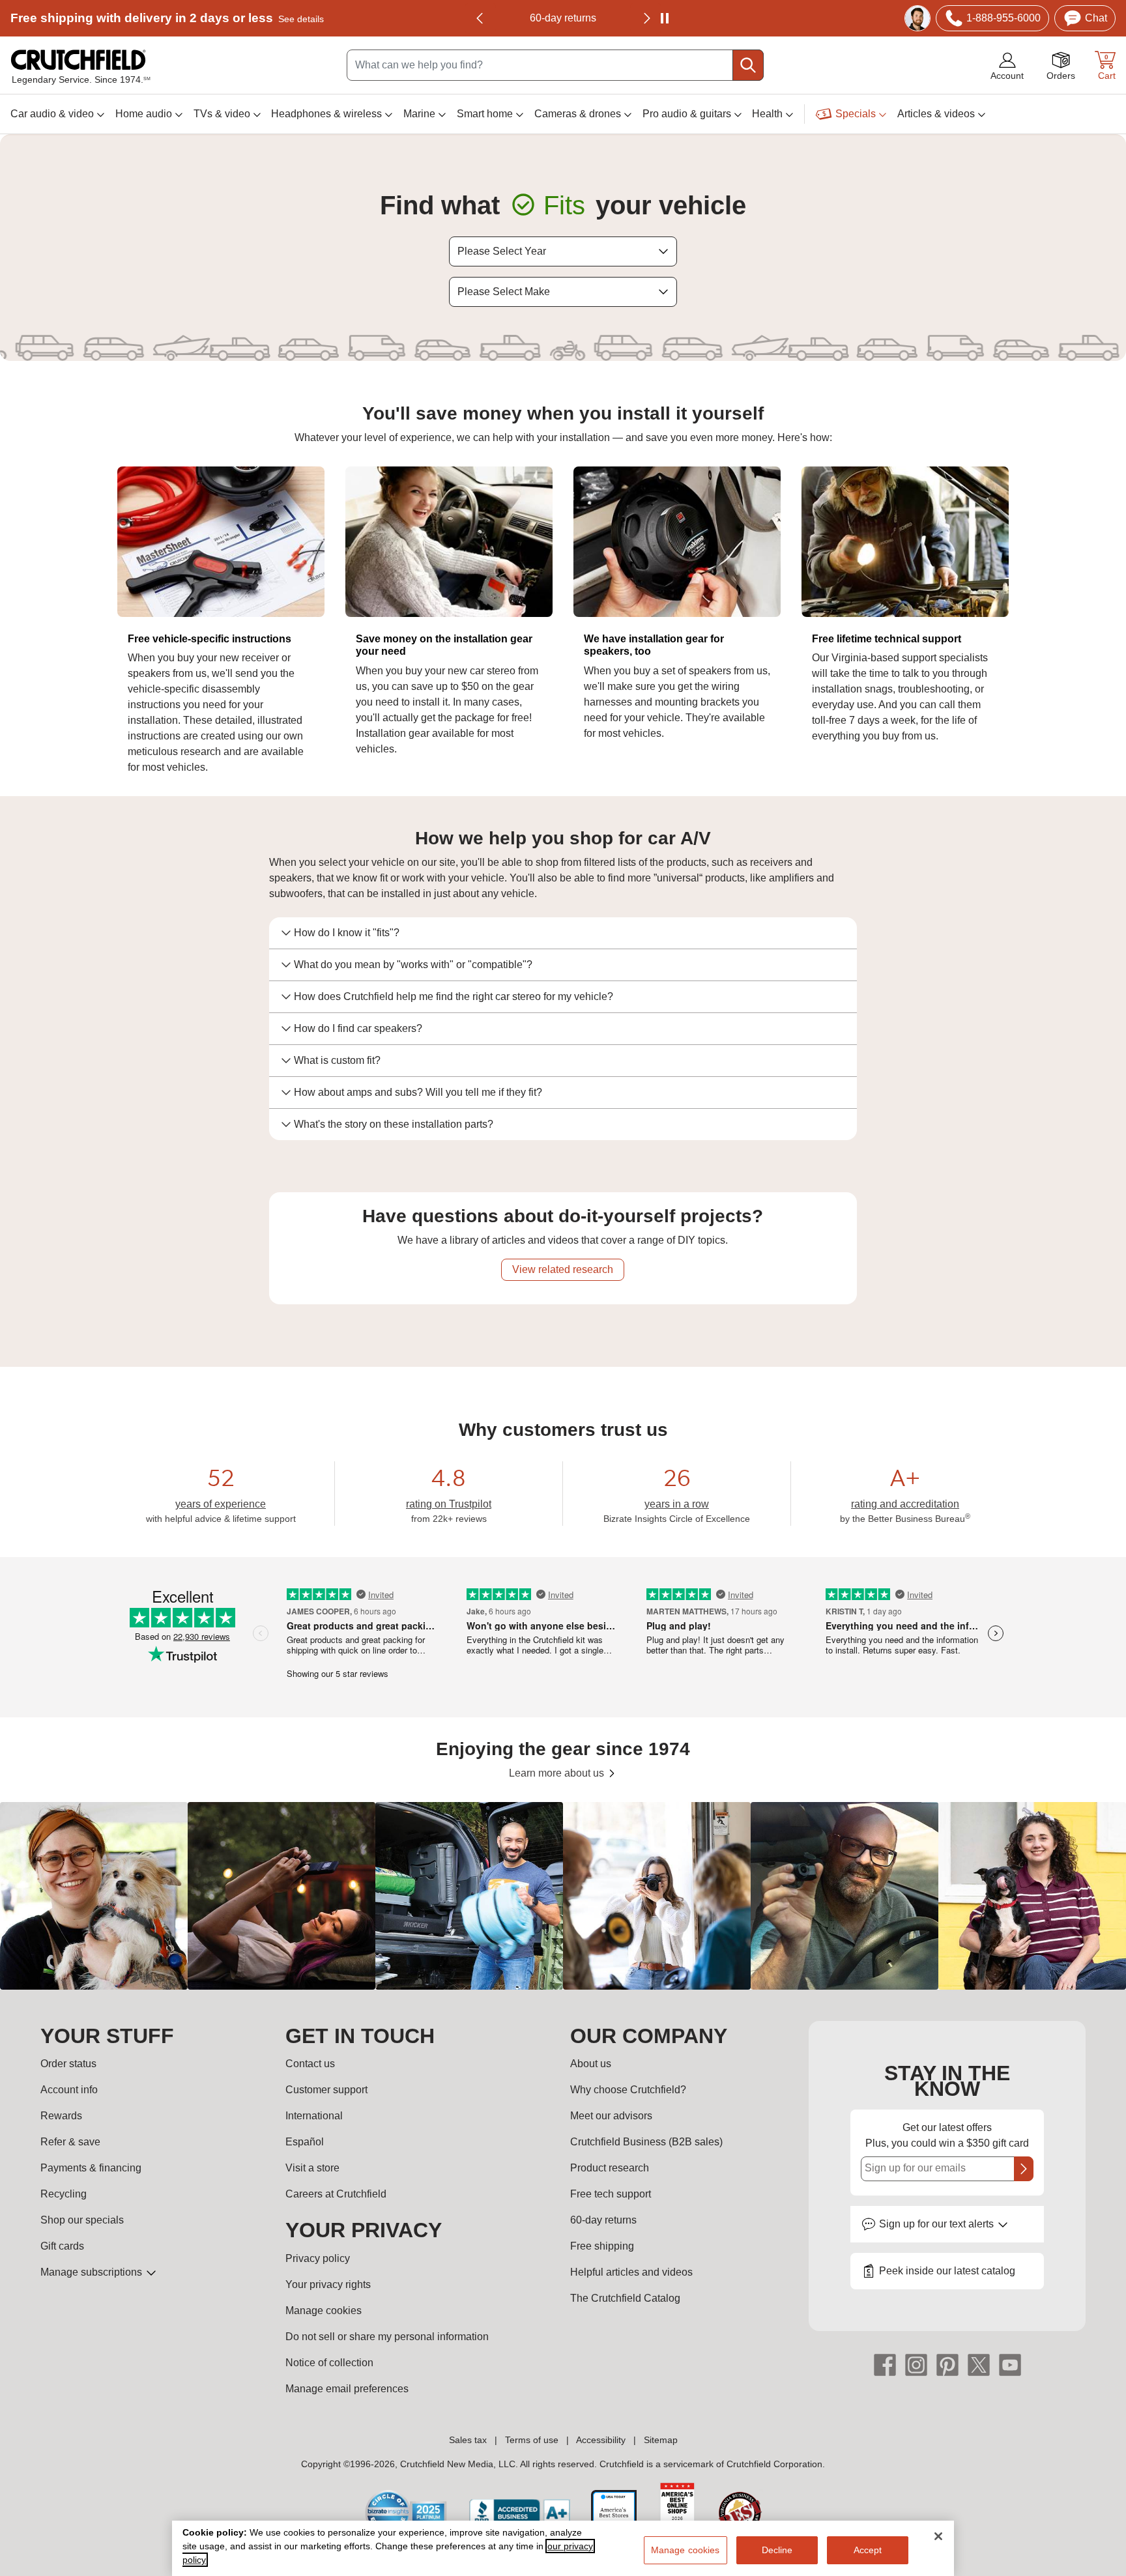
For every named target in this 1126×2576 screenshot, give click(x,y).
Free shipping (167, 18)
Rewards (61, 2116)
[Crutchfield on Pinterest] (947, 2364)
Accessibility (601, 2440)
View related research (563, 1269)
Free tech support (611, 2194)
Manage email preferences (347, 2389)
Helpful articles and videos (631, 2272)
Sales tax (468, 2440)
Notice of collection (329, 2363)
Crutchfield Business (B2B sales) (646, 2142)
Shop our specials (82, 2220)
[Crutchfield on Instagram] (916, 2364)
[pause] (665, 18)
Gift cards (62, 2246)
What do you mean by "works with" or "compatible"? (413, 965)
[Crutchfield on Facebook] (885, 2364)
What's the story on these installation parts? (394, 1124)
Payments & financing (91, 2168)
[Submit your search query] (748, 65)
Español (305, 2142)
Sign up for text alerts (938, 2224)
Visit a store (312, 2168)
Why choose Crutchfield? (628, 2090)
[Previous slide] (480, 18)
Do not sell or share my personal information (387, 2337)
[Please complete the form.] (1024, 2169)
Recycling (64, 2194)
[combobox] (555, 65)
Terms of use (532, 2440)
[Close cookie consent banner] (938, 2536)
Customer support (326, 2090)
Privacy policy (318, 2258)
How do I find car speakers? (358, 1028)
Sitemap (661, 2440)
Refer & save (70, 2142)
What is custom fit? (337, 1060)
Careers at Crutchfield (336, 2194)
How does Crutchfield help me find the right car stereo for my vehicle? (454, 996)
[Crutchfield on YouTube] (1010, 2364)
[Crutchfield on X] (979, 2364)
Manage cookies (324, 2311)
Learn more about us (558, 1773)
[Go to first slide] (646, 18)
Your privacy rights (328, 2284)
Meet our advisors (611, 2116)
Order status (68, 2064)
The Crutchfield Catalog (625, 2298)
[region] (563, 1896)
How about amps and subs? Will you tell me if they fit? (418, 1092)
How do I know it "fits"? (347, 933)
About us (591, 2064)
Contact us (310, 2064)
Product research (610, 2168)
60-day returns (563, 18)
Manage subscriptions (93, 2272)
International (314, 2116)
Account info (69, 2090)
